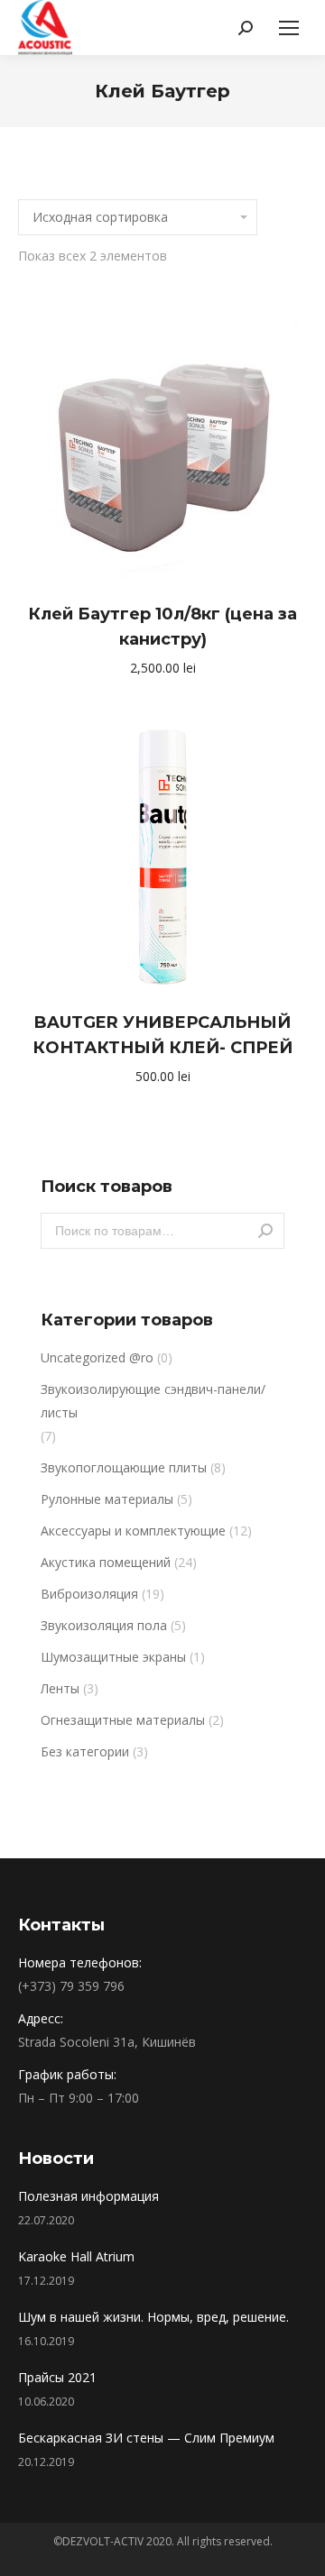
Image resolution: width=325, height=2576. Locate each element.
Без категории (85, 1751)
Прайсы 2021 (57, 2377)
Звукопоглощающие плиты (124, 1467)
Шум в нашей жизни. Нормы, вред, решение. (153, 2317)
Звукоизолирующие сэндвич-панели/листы (153, 1401)
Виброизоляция (89, 1594)
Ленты (60, 1688)
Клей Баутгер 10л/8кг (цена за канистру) (162, 627)
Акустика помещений (106, 1562)
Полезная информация (88, 2196)
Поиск (265, 1231)
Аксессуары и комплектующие (133, 1531)
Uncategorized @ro (97, 1357)
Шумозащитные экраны (113, 1657)
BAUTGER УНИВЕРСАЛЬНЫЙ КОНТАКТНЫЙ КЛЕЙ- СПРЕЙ (162, 1035)
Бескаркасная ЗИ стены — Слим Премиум (146, 2438)
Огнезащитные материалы (123, 1720)
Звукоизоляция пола (104, 1625)
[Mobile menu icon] (289, 28)
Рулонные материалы (107, 1499)
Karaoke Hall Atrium (76, 2256)
